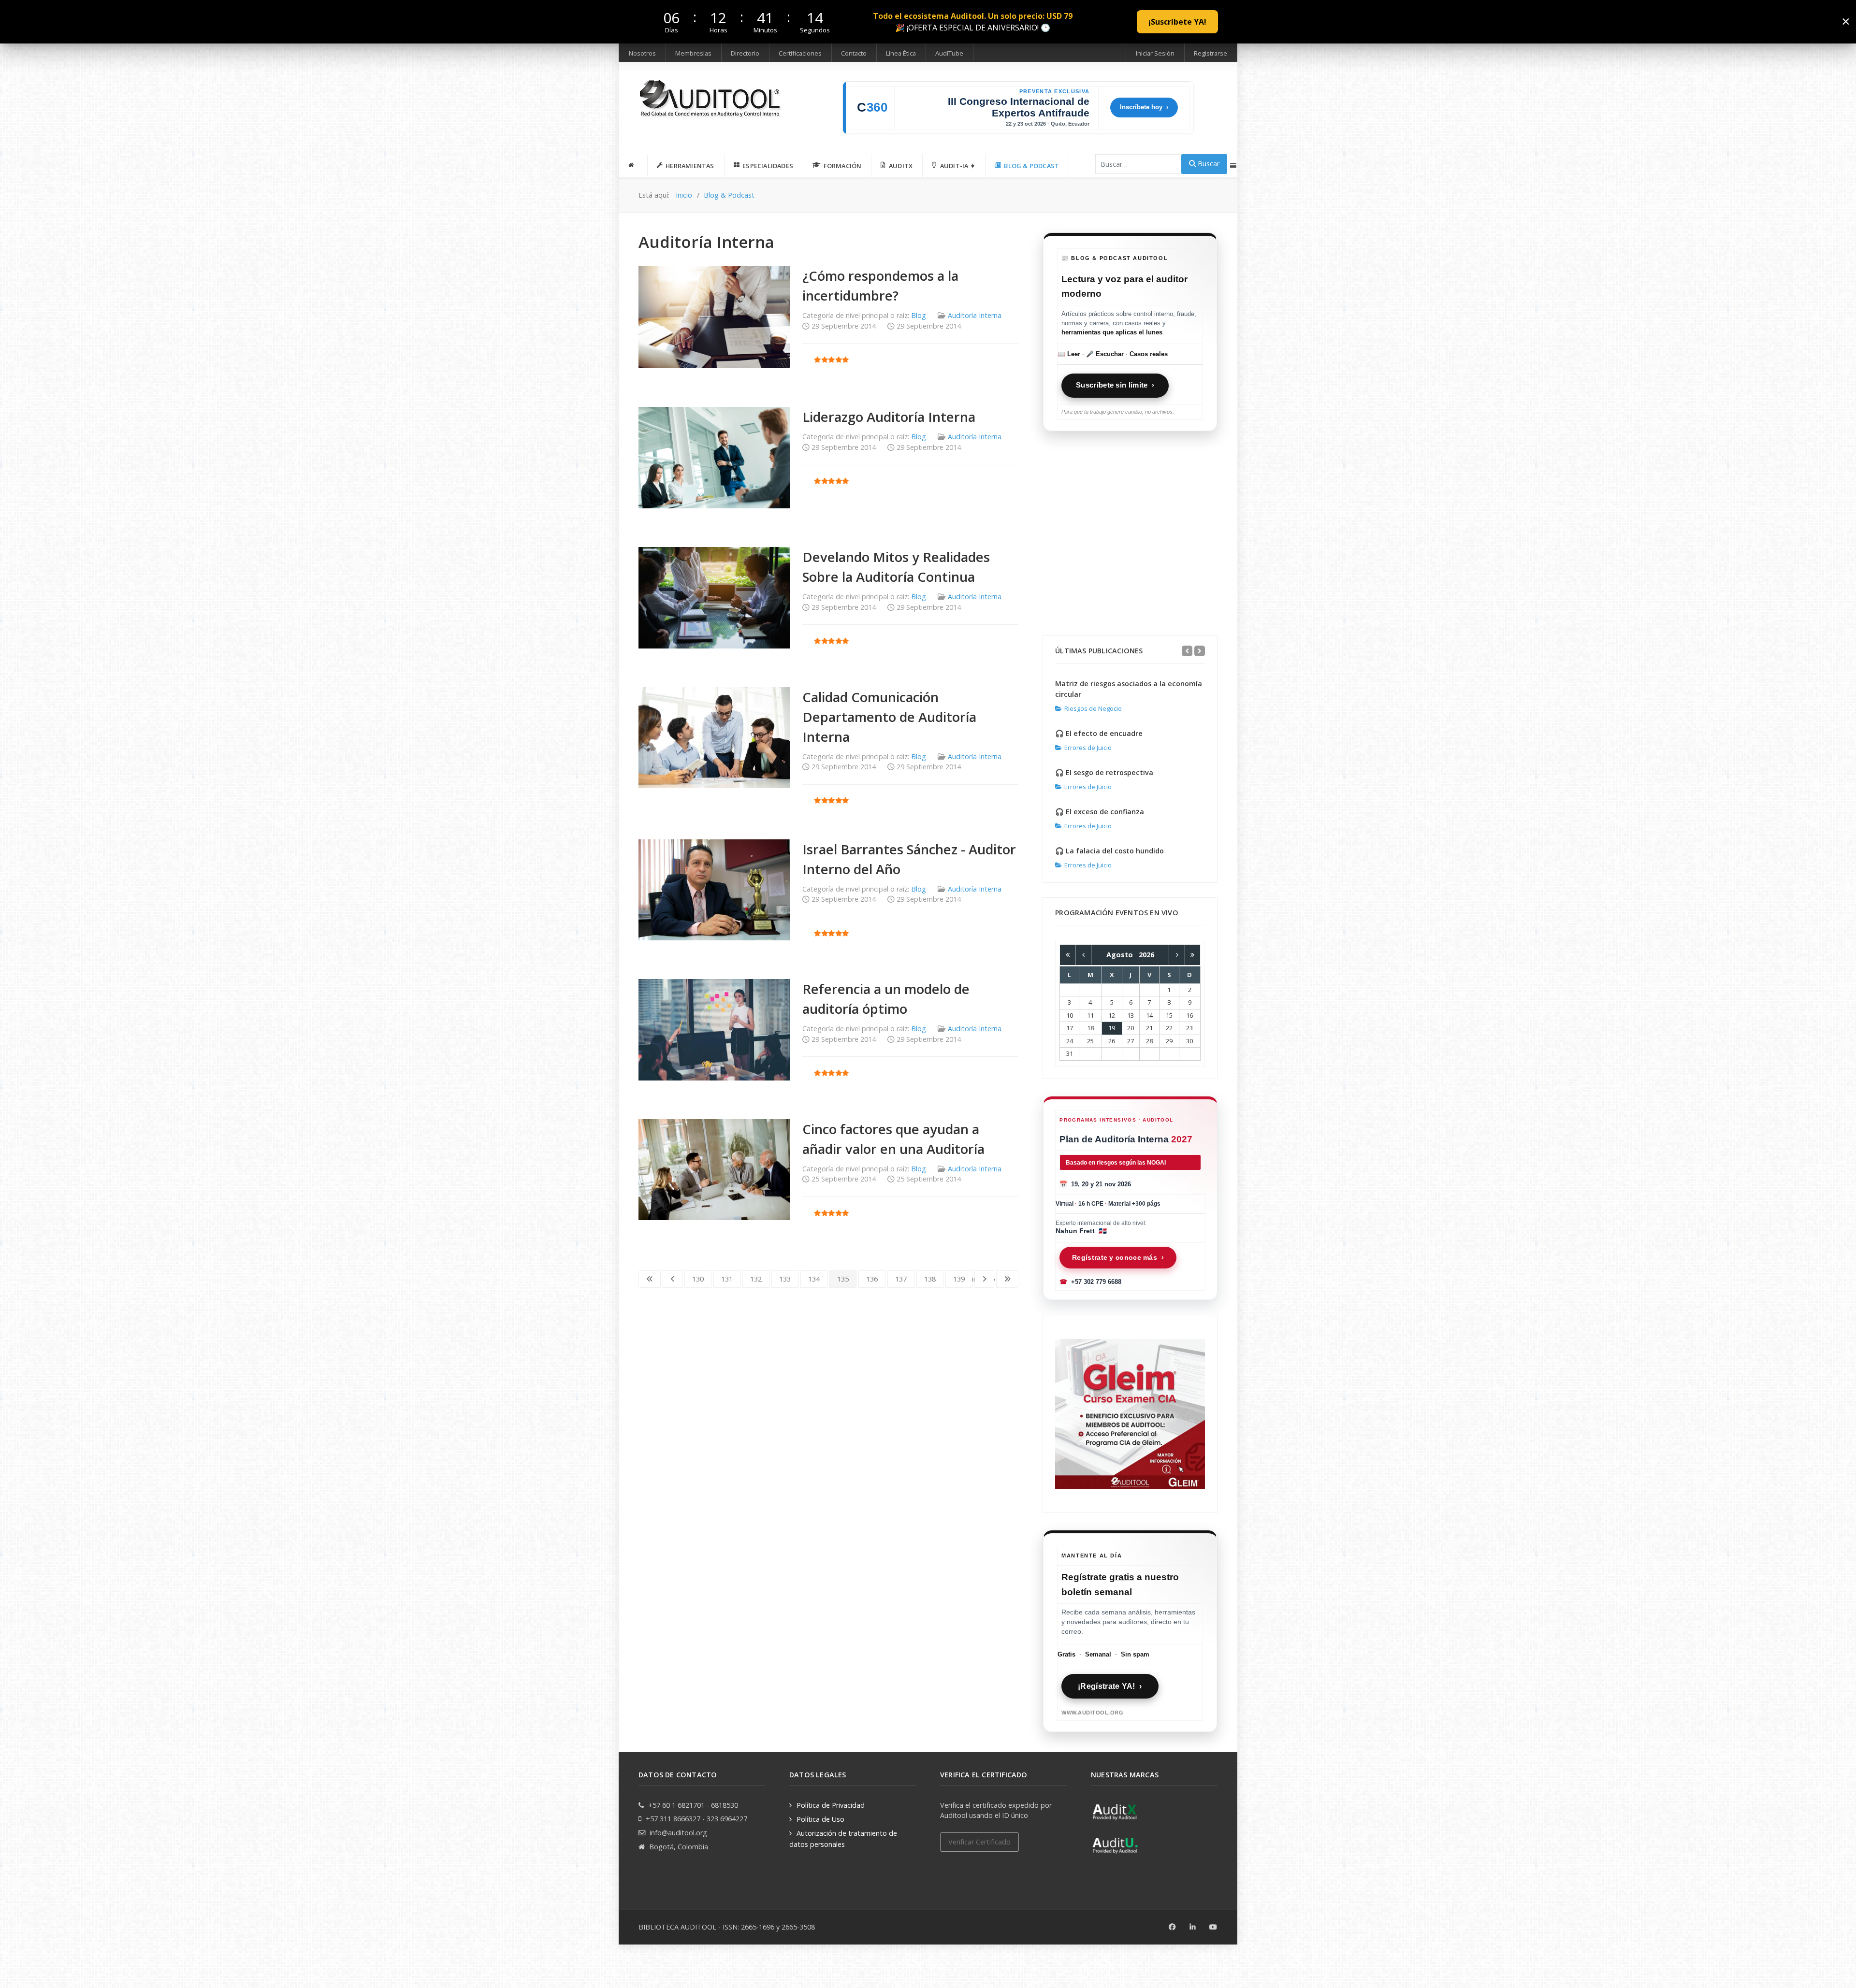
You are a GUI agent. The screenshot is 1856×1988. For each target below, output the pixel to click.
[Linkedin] (1193, 1927)
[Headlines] (711, 100)
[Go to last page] (1007, 1279)
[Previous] (1187, 651)
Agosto (1123, 955)
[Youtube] (1213, 1927)
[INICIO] (633, 165)
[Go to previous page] (673, 1279)
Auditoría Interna (975, 315)
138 (930, 1279)
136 (872, 1279)
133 (785, 1279)
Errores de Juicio (1088, 748)
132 (756, 1279)
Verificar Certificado (979, 1842)
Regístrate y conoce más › (1118, 1257)
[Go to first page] (650, 1279)
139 (959, 1279)
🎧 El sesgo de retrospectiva (1104, 772)
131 (727, 1279)
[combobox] (1138, 164)
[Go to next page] (984, 1279)
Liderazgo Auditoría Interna (889, 417)
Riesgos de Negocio (1093, 708)
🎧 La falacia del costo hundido (1109, 851)
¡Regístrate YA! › (1110, 1686)
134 (814, 1279)
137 (901, 1279)
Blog (919, 315)
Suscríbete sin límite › (1115, 385)
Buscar (1208, 164)
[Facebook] (1172, 1927)
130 (698, 1279)
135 (843, 1279)
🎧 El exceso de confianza (1100, 812)
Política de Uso (820, 1819)
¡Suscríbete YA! (1177, 22)
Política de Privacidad (831, 1805)
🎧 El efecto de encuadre (1099, 733)
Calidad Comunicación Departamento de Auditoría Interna (889, 717)
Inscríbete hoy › (1144, 107)
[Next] (1200, 651)
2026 (1146, 955)
